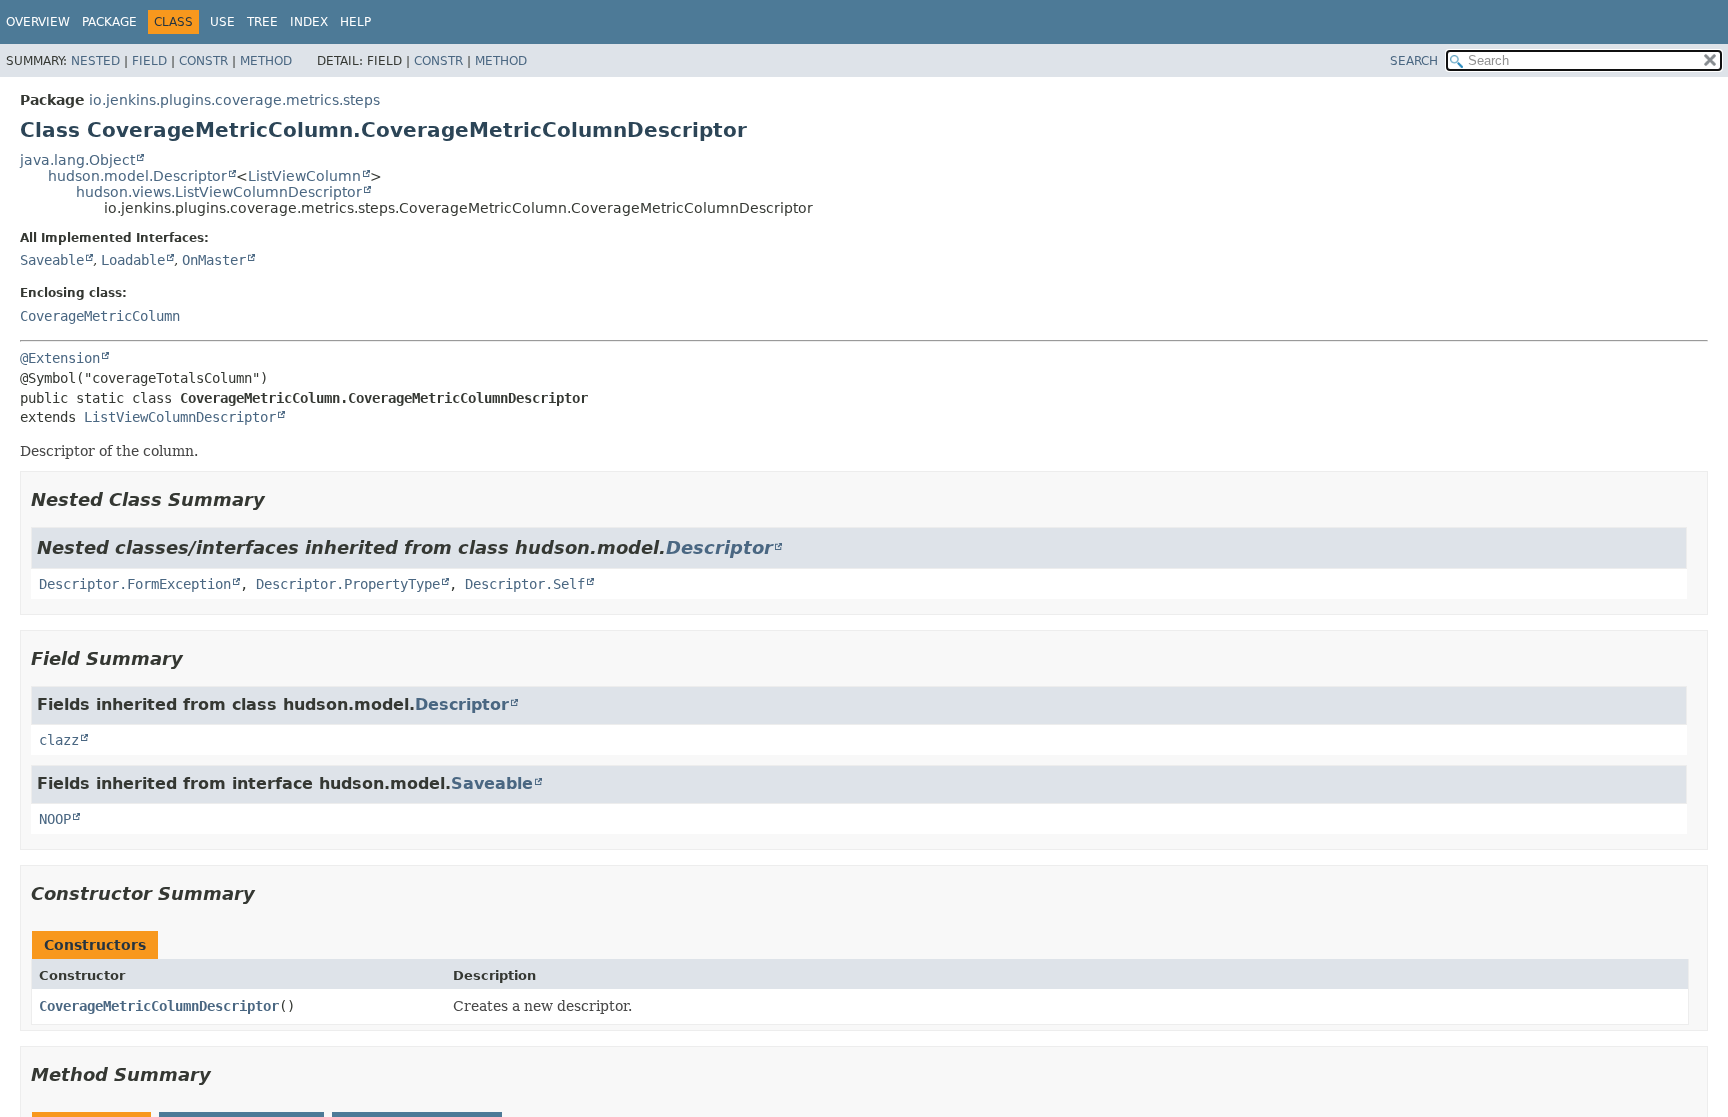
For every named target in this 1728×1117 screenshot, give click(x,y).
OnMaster (214, 260)
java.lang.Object (77, 160)
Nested (95, 61)
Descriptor (719, 547)
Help (355, 22)
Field (149, 61)
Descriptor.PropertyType (348, 584)
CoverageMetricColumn (100, 316)
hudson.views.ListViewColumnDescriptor (219, 192)
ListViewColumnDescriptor (180, 417)
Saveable (52, 260)
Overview (38, 22)
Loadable (133, 260)
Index (309, 22)
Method (266, 61)
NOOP (55, 819)
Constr (203, 61)
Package (109, 22)
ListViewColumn (304, 176)
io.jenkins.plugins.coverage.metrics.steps (234, 100)
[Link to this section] (279, 499)
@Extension (60, 358)
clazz (59, 740)
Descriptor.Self (525, 584)
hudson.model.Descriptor (137, 176)
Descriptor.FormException (135, 584)
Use (222, 22)
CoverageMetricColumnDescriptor (159, 1006)
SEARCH (1414, 61)
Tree (262, 22)
